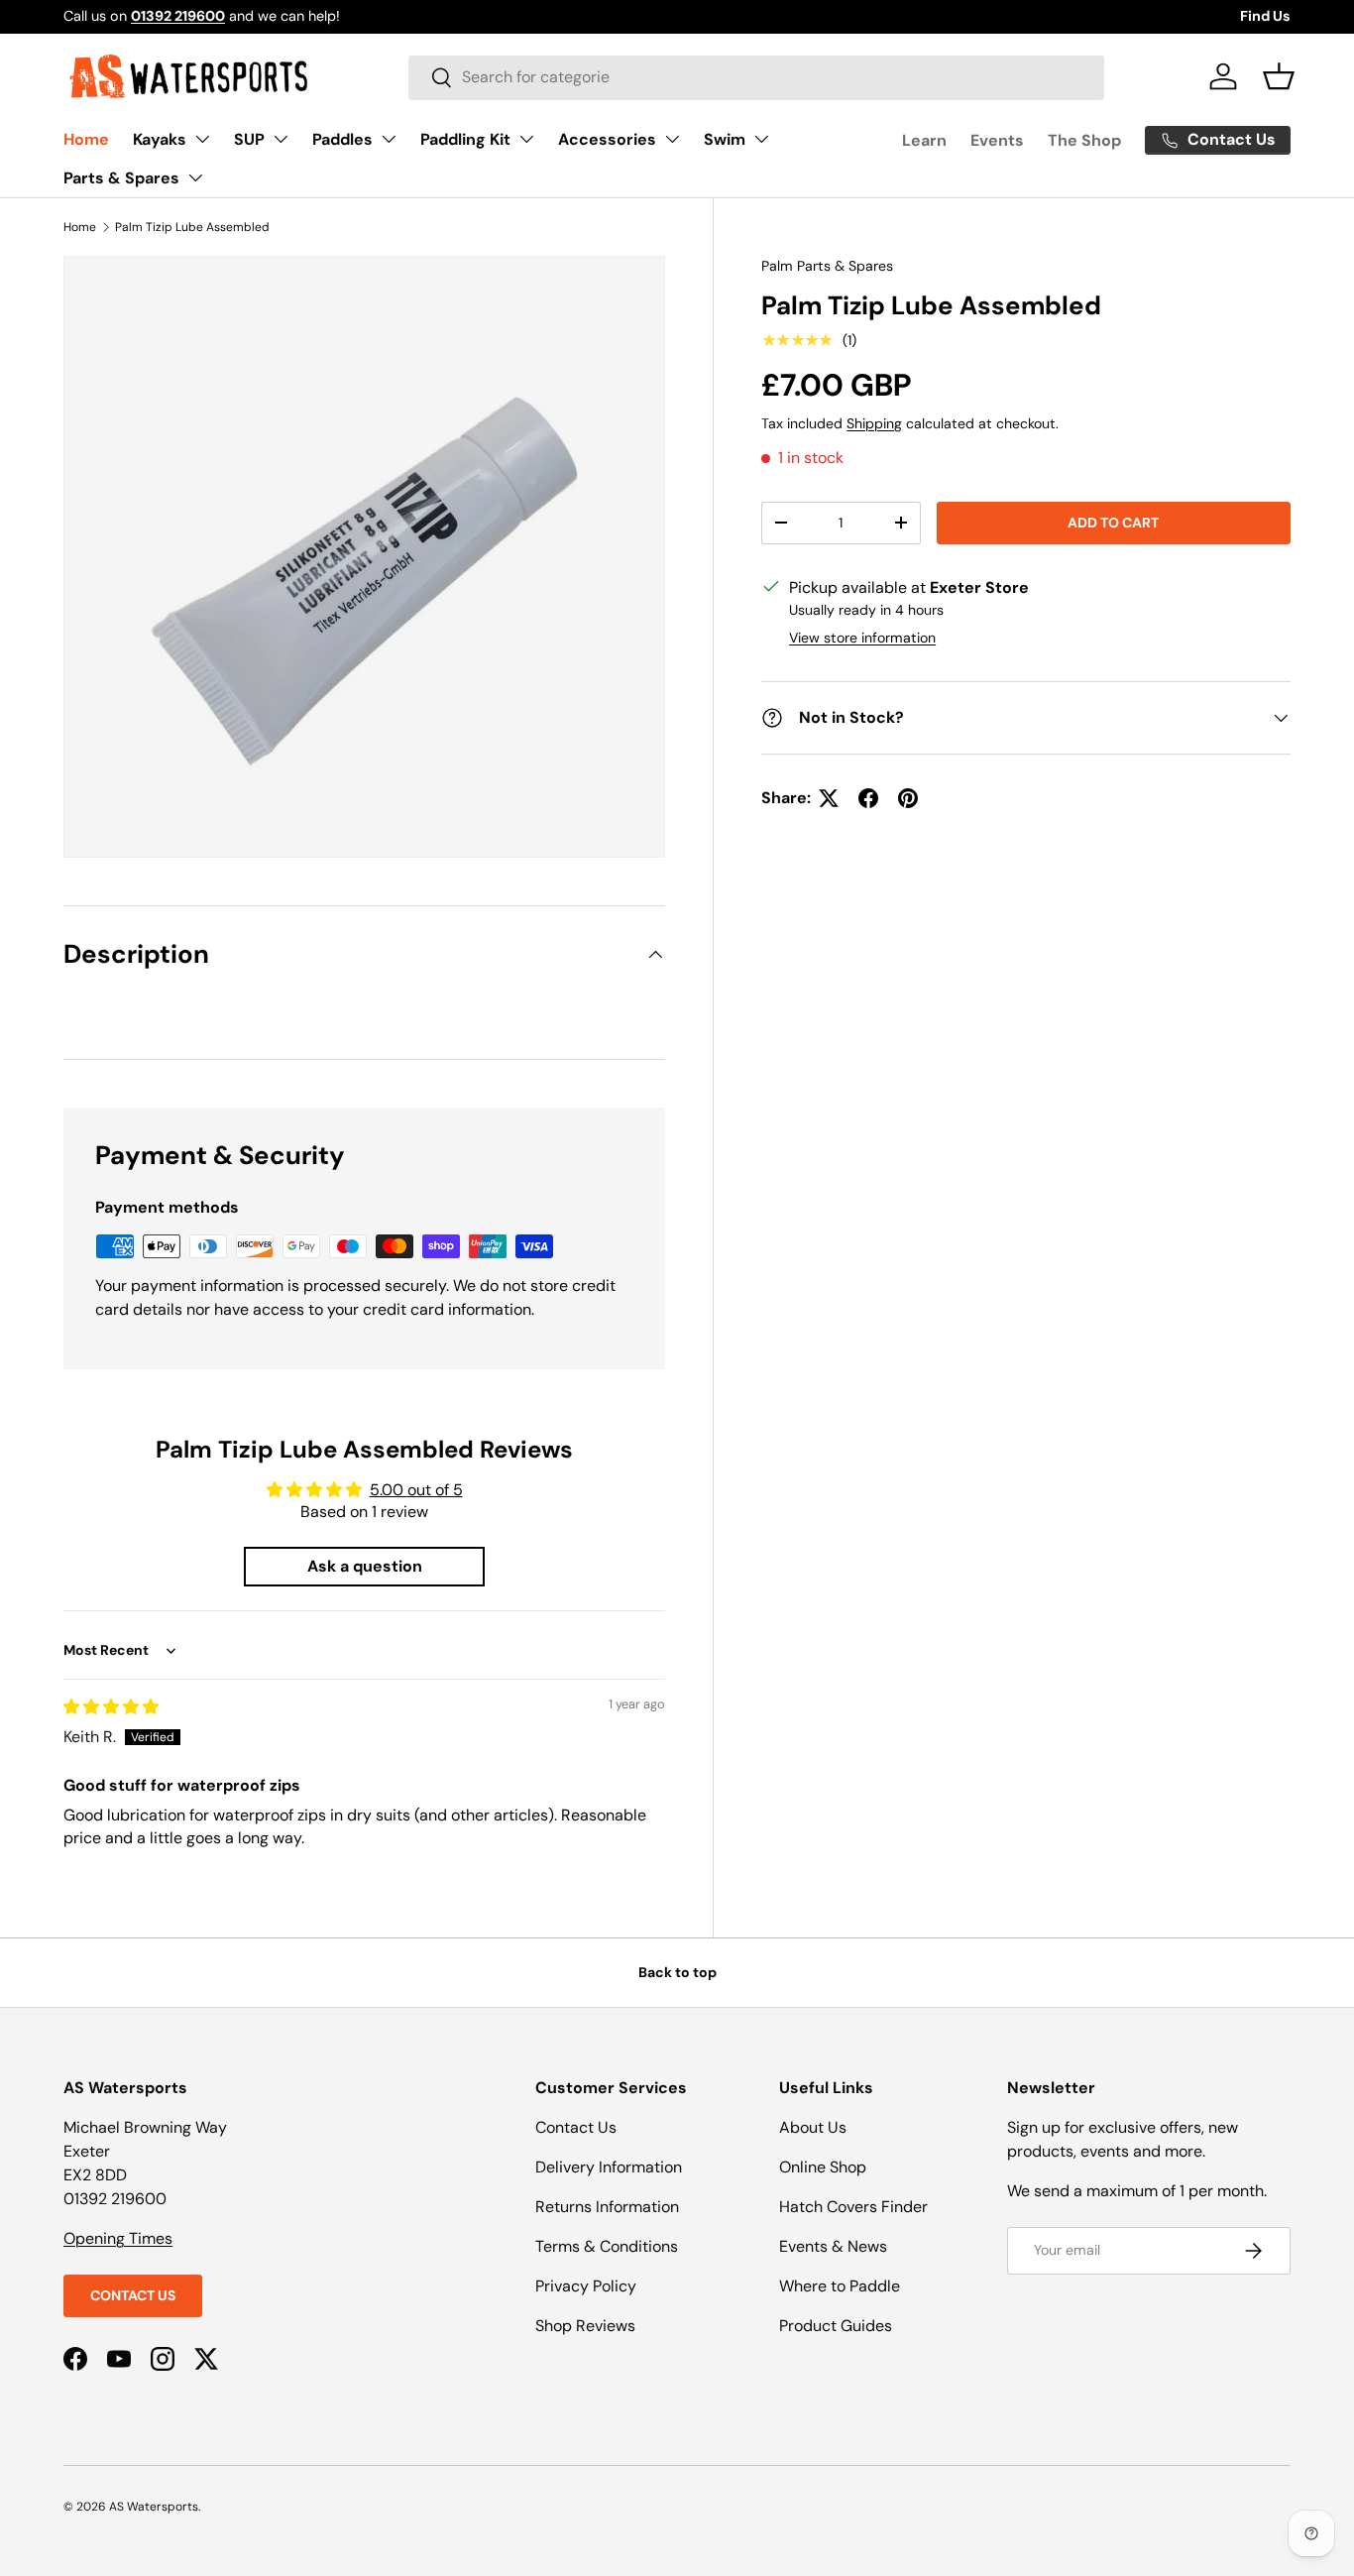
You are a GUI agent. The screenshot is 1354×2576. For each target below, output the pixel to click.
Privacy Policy (586, 2286)
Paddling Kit (465, 139)
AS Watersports (154, 2507)
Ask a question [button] (365, 1566)
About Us (813, 2127)
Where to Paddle (840, 2286)
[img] (111, 1707)
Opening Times (118, 2238)
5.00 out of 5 (416, 1490)
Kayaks (160, 139)
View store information (862, 638)
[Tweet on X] (829, 798)
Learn (924, 140)
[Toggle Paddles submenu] (389, 139)
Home (86, 139)
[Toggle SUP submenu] (281, 139)
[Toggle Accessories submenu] (672, 139)
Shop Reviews (585, 2326)
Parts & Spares (121, 178)
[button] (1279, 76)
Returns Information (607, 2207)
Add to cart (1113, 523)
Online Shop (823, 2167)
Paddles (342, 139)
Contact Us (133, 2295)
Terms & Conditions (607, 2246)
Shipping (874, 422)
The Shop (1084, 140)
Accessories (607, 139)
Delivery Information (609, 2167)
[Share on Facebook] (868, 798)
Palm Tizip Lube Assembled (192, 227)
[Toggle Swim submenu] (761, 139)
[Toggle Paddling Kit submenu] (526, 139)
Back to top (677, 1972)
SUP (249, 139)
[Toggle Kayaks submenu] (202, 139)
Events (997, 140)
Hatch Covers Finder (853, 2207)
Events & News (833, 2246)
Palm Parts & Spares (827, 266)
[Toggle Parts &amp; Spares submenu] (195, 177)
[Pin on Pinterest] (908, 798)
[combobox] (756, 77)
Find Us (1265, 16)
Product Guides (836, 2326)
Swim (725, 139)
